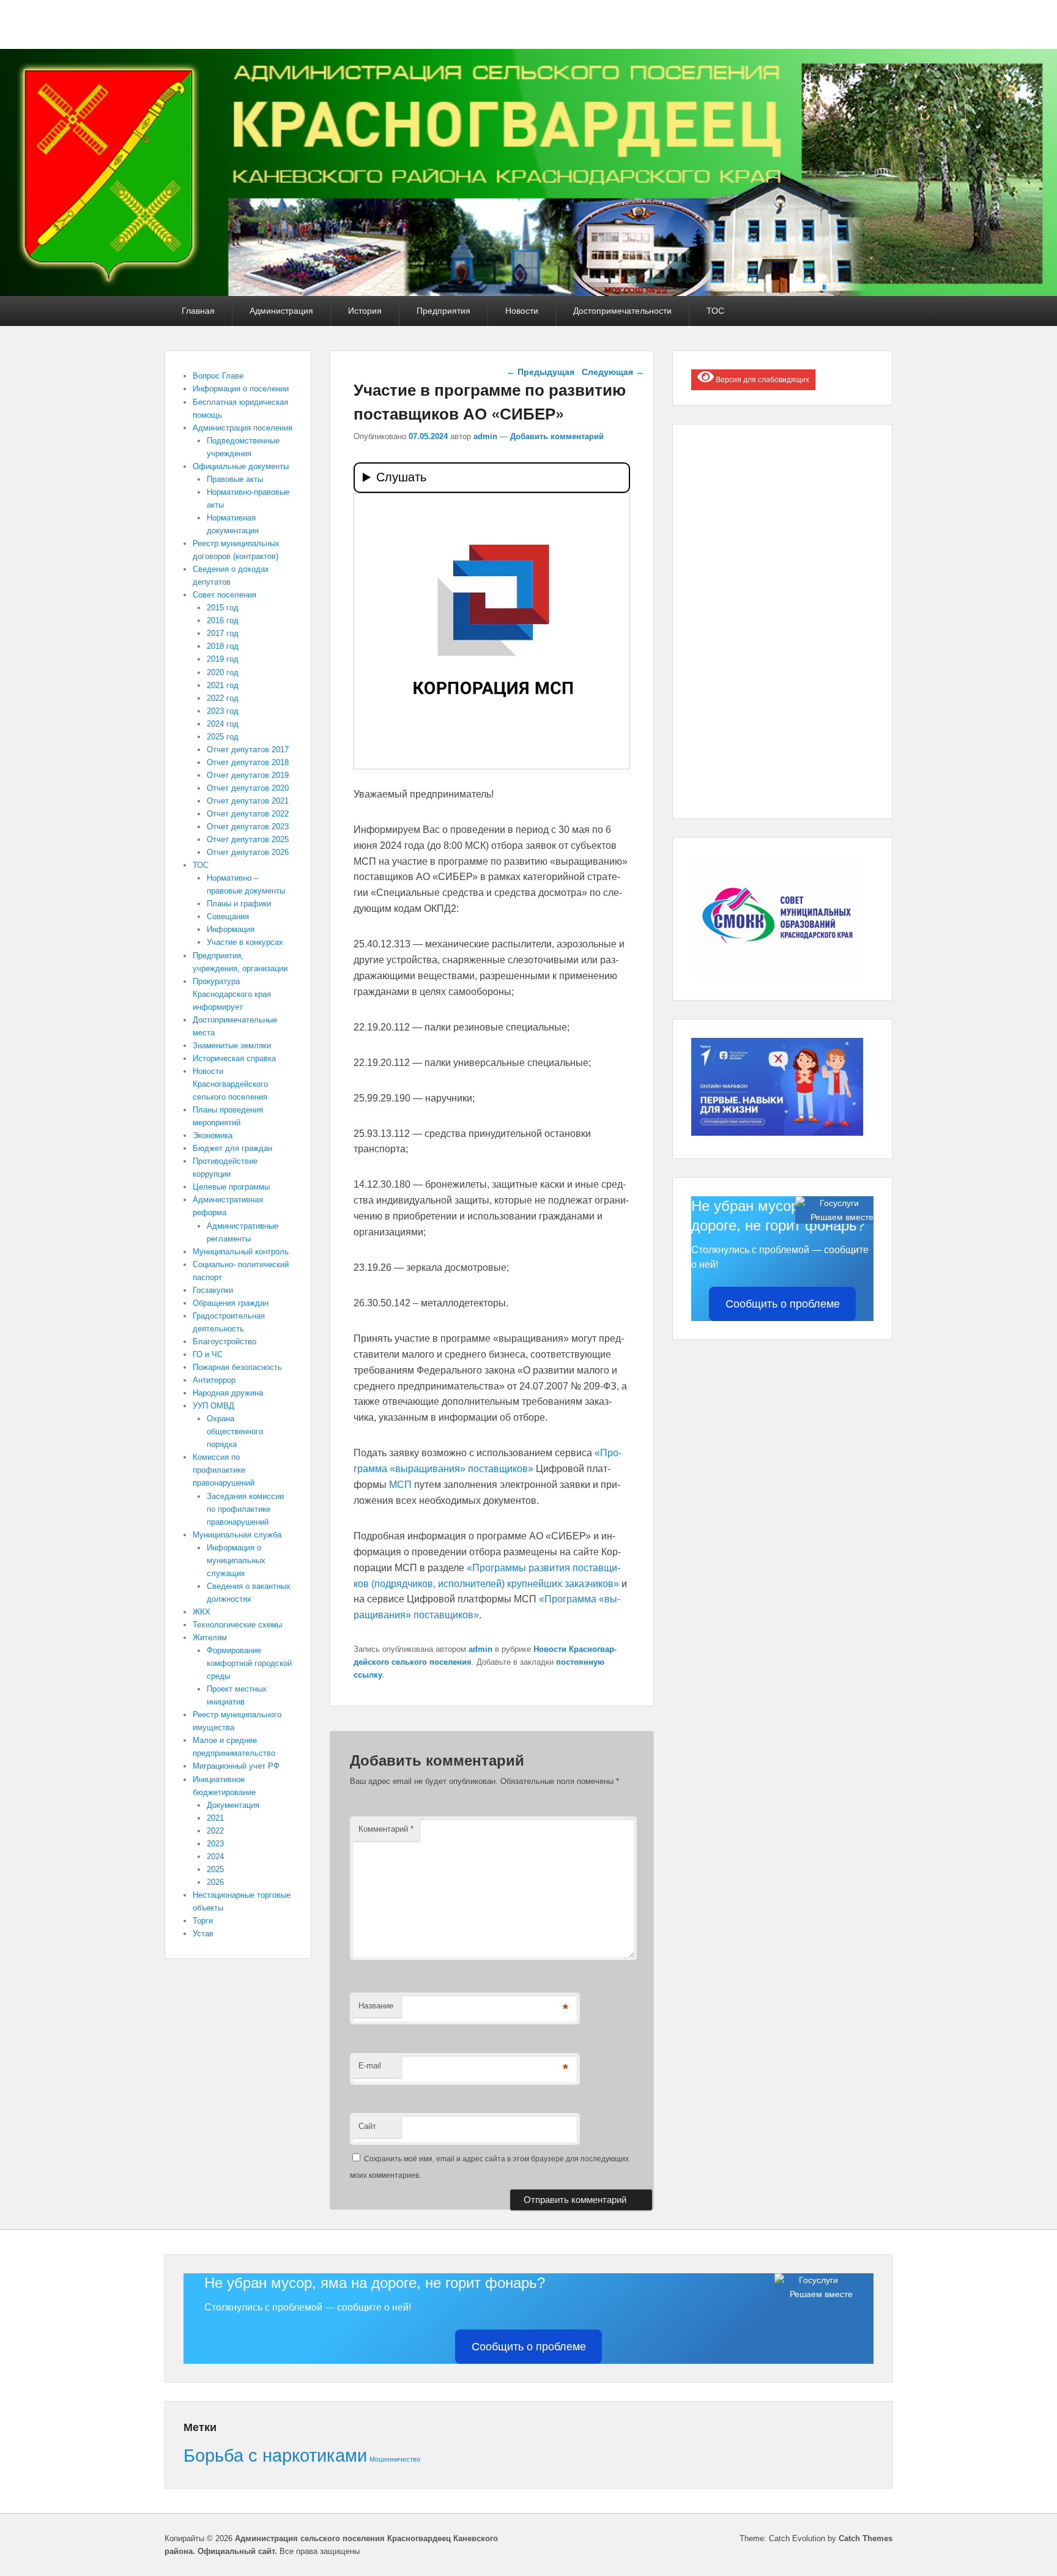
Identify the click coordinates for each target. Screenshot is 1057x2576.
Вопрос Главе (218, 376)
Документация (233, 1805)
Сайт (367, 2126)
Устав (203, 1934)
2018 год (223, 646)
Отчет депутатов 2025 (248, 839)
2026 (215, 1882)
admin (485, 436)
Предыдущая (540, 372)
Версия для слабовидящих (762, 380)
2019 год (223, 659)
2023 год (223, 711)
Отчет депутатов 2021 (248, 801)
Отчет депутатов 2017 (248, 749)
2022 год (223, 698)
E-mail (370, 2066)
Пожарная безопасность (237, 1367)
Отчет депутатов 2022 (248, 814)
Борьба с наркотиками (275, 2455)
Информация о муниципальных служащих (236, 1560)
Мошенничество (395, 2459)
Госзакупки (213, 1290)
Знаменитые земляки (232, 1046)
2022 (215, 1831)
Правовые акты (235, 479)
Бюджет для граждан (232, 1148)
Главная (198, 311)
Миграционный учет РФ (236, 1766)
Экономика (213, 1135)
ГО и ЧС (208, 1354)
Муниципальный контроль (241, 1252)
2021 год (223, 685)
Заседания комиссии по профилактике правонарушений (245, 1509)
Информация (231, 929)
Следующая (613, 372)
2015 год (223, 608)
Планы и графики (239, 904)
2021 (215, 1818)
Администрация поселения (243, 428)
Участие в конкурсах (245, 942)
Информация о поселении (241, 389)
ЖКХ (202, 1612)
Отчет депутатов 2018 (248, 762)
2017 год (223, 633)
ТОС (715, 311)
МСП (400, 1485)
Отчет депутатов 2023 (248, 827)
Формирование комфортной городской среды (249, 1663)
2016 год (223, 620)
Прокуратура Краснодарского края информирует (232, 994)
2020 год (223, 672)
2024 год (223, 724)
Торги (203, 1921)
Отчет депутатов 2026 (248, 852)
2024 (215, 1856)
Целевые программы (231, 1187)
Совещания (228, 916)
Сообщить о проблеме (783, 1304)
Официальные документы (241, 466)
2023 (215, 1844)
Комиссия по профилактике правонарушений (224, 1470)
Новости (522, 311)
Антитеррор (214, 1380)
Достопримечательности (622, 311)
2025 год (223, 737)
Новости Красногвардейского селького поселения (230, 1084)
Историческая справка (234, 1058)
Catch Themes (866, 2538)
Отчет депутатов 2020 (248, 788)
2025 (215, 1869)
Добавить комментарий (557, 436)
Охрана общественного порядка (235, 1431)
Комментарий (386, 1829)
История (365, 311)
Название (376, 2006)
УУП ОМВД (213, 1406)
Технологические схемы (237, 1625)
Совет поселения (224, 595)
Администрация (281, 311)
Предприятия (443, 311)
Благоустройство (224, 1342)
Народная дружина (228, 1393)
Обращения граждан (231, 1303)
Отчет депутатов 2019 (248, 775)
